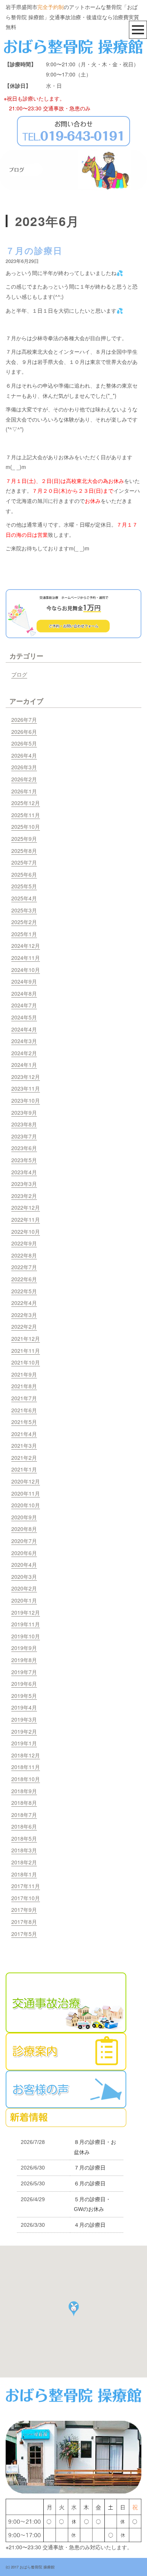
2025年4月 (24, 898)
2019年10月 (26, 1636)
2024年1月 (24, 1065)
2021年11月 (26, 1351)
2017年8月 (24, 1922)
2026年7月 (24, 720)
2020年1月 (24, 1600)
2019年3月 (24, 1719)
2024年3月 (24, 1041)
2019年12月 (26, 1612)
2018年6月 (24, 1826)
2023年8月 (24, 1124)
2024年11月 (26, 958)
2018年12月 (26, 1755)
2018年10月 (26, 1779)
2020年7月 (24, 1541)
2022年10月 (26, 1231)
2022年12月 (26, 1207)
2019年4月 (24, 1707)
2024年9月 (24, 981)
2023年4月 (24, 1172)
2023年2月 (24, 1196)
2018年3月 (24, 1850)
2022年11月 (26, 1219)
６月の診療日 (90, 2183)
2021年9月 (24, 1374)
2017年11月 (26, 1886)
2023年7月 (24, 1136)
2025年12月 (26, 803)
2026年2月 (24, 779)
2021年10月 (26, 1362)
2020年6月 (24, 1553)
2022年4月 (24, 1303)
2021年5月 (24, 1422)
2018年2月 (24, 1862)
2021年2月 (24, 1458)
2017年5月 (24, 1934)
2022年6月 (24, 1279)
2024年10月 (26, 970)
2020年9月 (24, 1517)
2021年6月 (24, 1410)
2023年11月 (26, 1088)
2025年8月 (24, 851)
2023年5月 (24, 1160)
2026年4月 (24, 755)
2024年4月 (24, 1029)
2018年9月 (24, 1791)
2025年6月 (24, 874)
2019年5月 (24, 1696)
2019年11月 (26, 1624)
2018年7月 (24, 1815)
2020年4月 (24, 1565)
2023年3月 (24, 1184)
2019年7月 (24, 1672)
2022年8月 (24, 1255)
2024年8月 (24, 993)
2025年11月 (26, 815)
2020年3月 (24, 1577)
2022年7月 (24, 1267)
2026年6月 (24, 732)
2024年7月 (24, 1005)
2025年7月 (24, 862)
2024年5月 (24, 1017)
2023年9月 (24, 1112)
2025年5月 (24, 886)
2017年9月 (24, 1910)
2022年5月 (24, 1291)
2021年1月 (24, 1469)
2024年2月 (24, 1053)
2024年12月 (26, 946)
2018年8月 (24, 1803)
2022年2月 (24, 1326)
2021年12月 (26, 1338)
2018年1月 (24, 1874)
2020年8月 (24, 1529)
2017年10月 (26, 1898)
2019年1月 (24, 1743)
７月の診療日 (34, 250)
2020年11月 (26, 1493)
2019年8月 (24, 1660)
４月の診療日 (90, 2225)
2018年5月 (24, 1838)
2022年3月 (24, 1315)
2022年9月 (24, 1243)
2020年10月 (26, 1505)
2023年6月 (24, 1148)
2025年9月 (24, 839)
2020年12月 (26, 1481)
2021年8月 (24, 1386)
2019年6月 (24, 1684)
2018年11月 (26, 1767)
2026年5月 (24, 743)
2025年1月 (24, 934)
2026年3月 (24, 767)
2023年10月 (26, 1100)
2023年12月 (26, 1077)
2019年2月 (24, 1731)
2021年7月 (24, 1398)
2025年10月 (26, 827)
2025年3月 (24, 910)
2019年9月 (24, 1648)
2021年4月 (24, 1434)
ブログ (19, 674)
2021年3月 (24, 1445)
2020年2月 (24, 1588)
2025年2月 (24, 922)
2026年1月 (24, 791)
